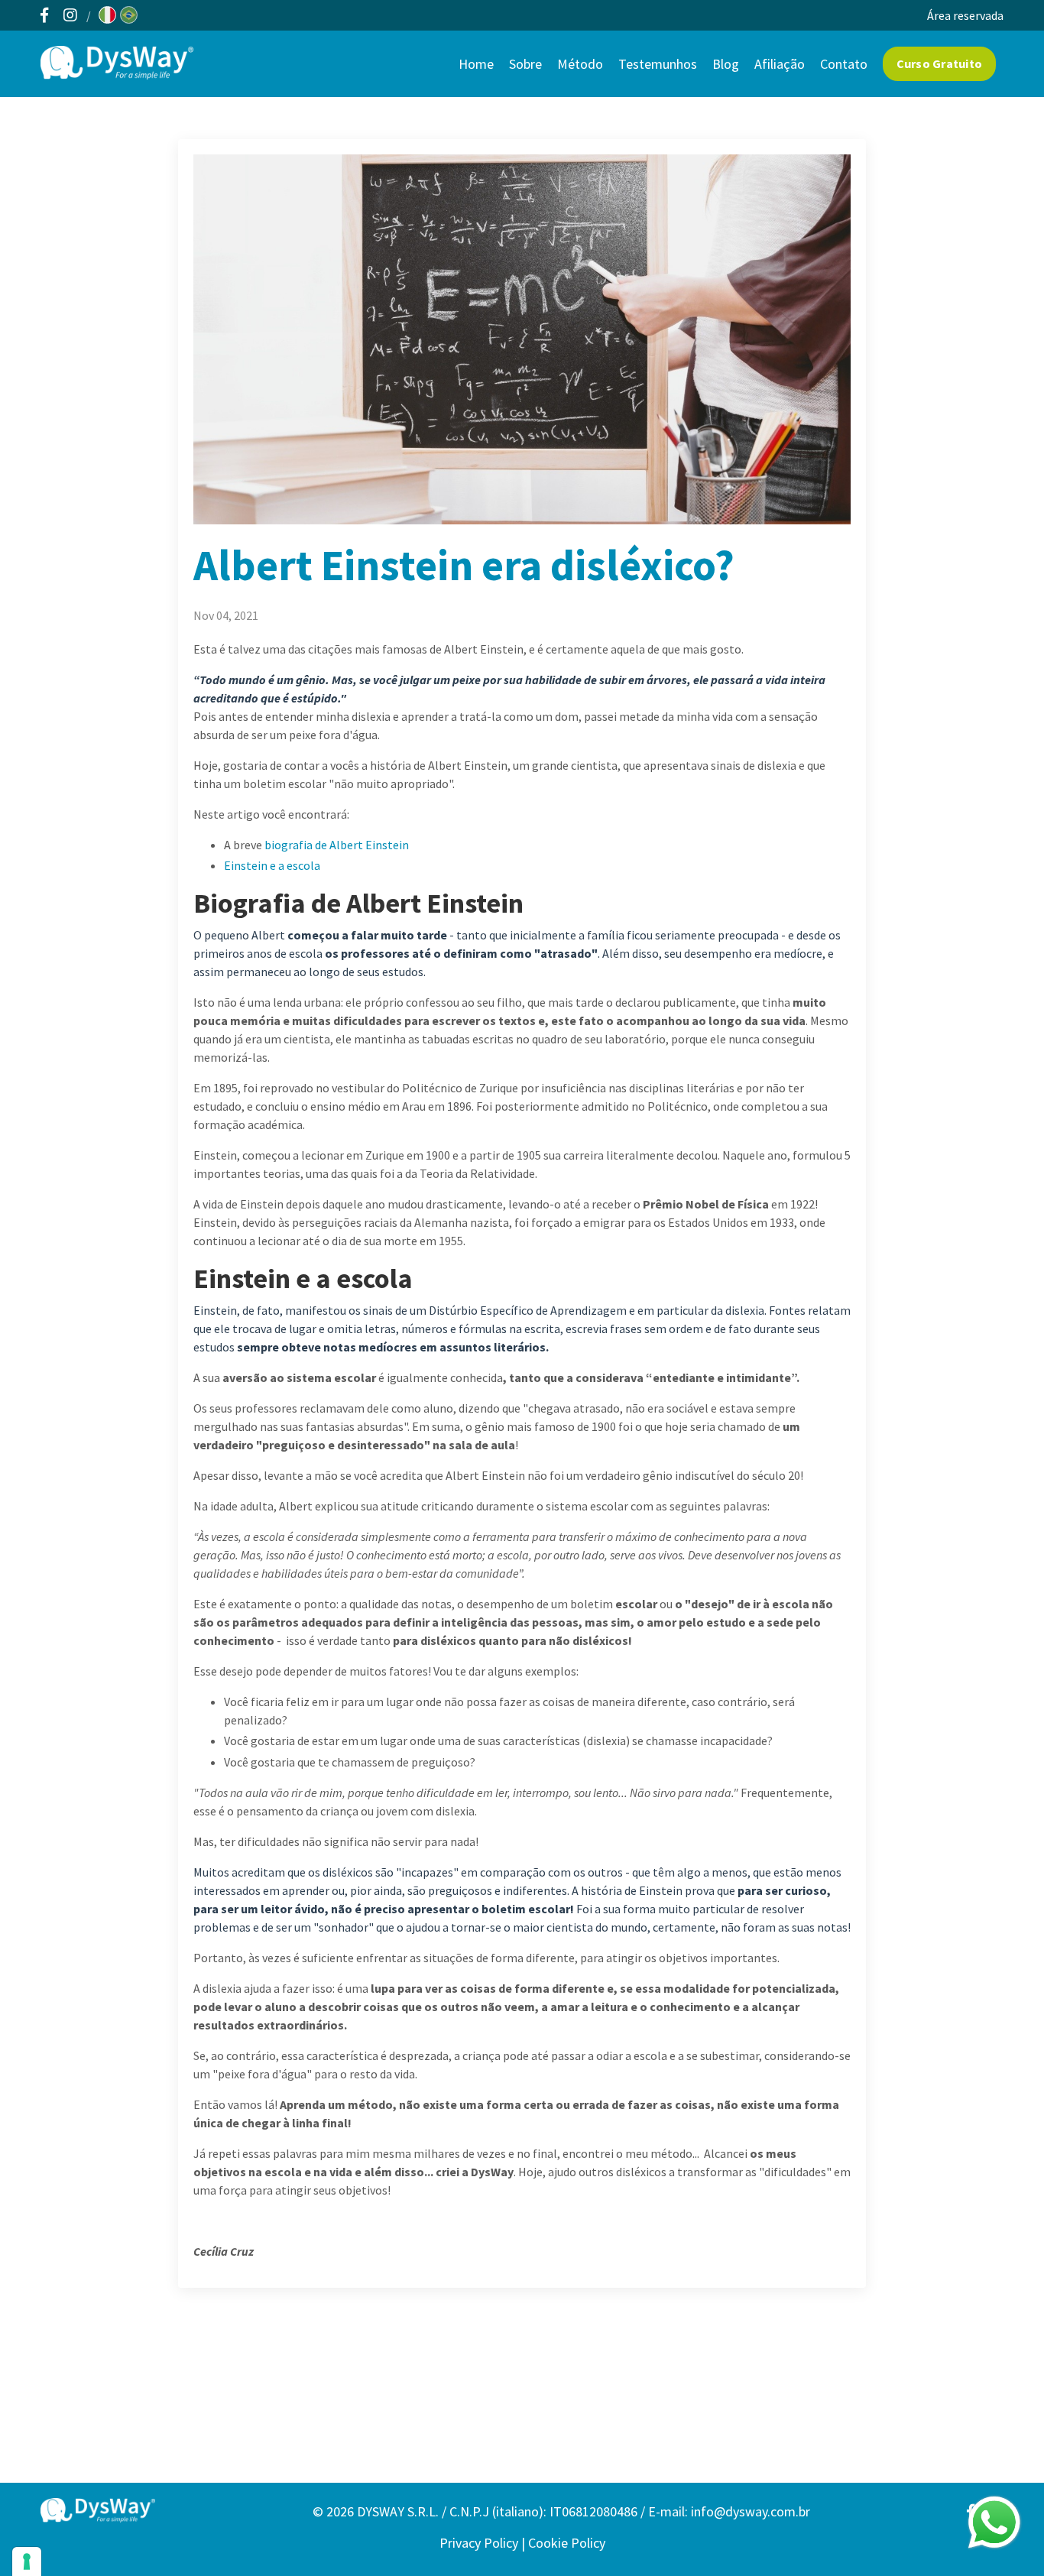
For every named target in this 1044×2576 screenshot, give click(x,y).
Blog (726, 64)
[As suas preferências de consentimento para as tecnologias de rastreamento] (27, 2561)
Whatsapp (994, 2522)
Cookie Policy (567, 2543)
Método (580, 64)
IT (107, 15)
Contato (844, 64)
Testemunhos (658, 64)
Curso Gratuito (940, 63)
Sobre (525, 64)
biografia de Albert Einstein (337, 845)
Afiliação (780, 64)
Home (476, 64)
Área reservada (965, 15)
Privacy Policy (479, 2543)
